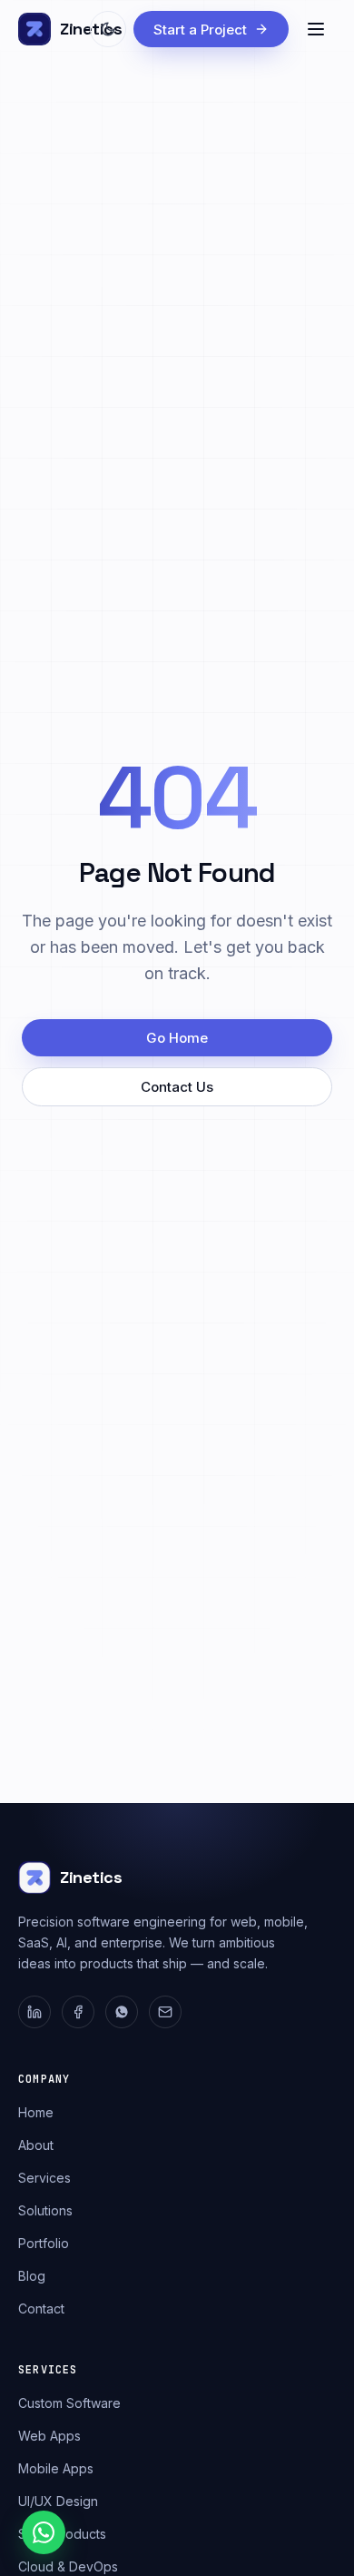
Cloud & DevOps (68, 2566)
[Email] (165, 2012)
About (36, 2145)
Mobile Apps (56, 2468)
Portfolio (44, 2243)
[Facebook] (78, 2012)
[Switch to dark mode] (108, 29)
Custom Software (69, 2403)
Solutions (45, 2210)
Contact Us (177, 1087)
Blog (32, 2276)
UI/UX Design (58, 2501)
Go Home (177, 1038)
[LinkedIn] (34, 2012)
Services (44, 2178)
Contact (41, 2308)
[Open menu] (316, 29)
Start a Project (200, 30)
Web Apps (49, 2436)
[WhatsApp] (122, 2012)
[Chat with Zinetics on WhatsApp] (44, 2532)
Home (36, 2112)
